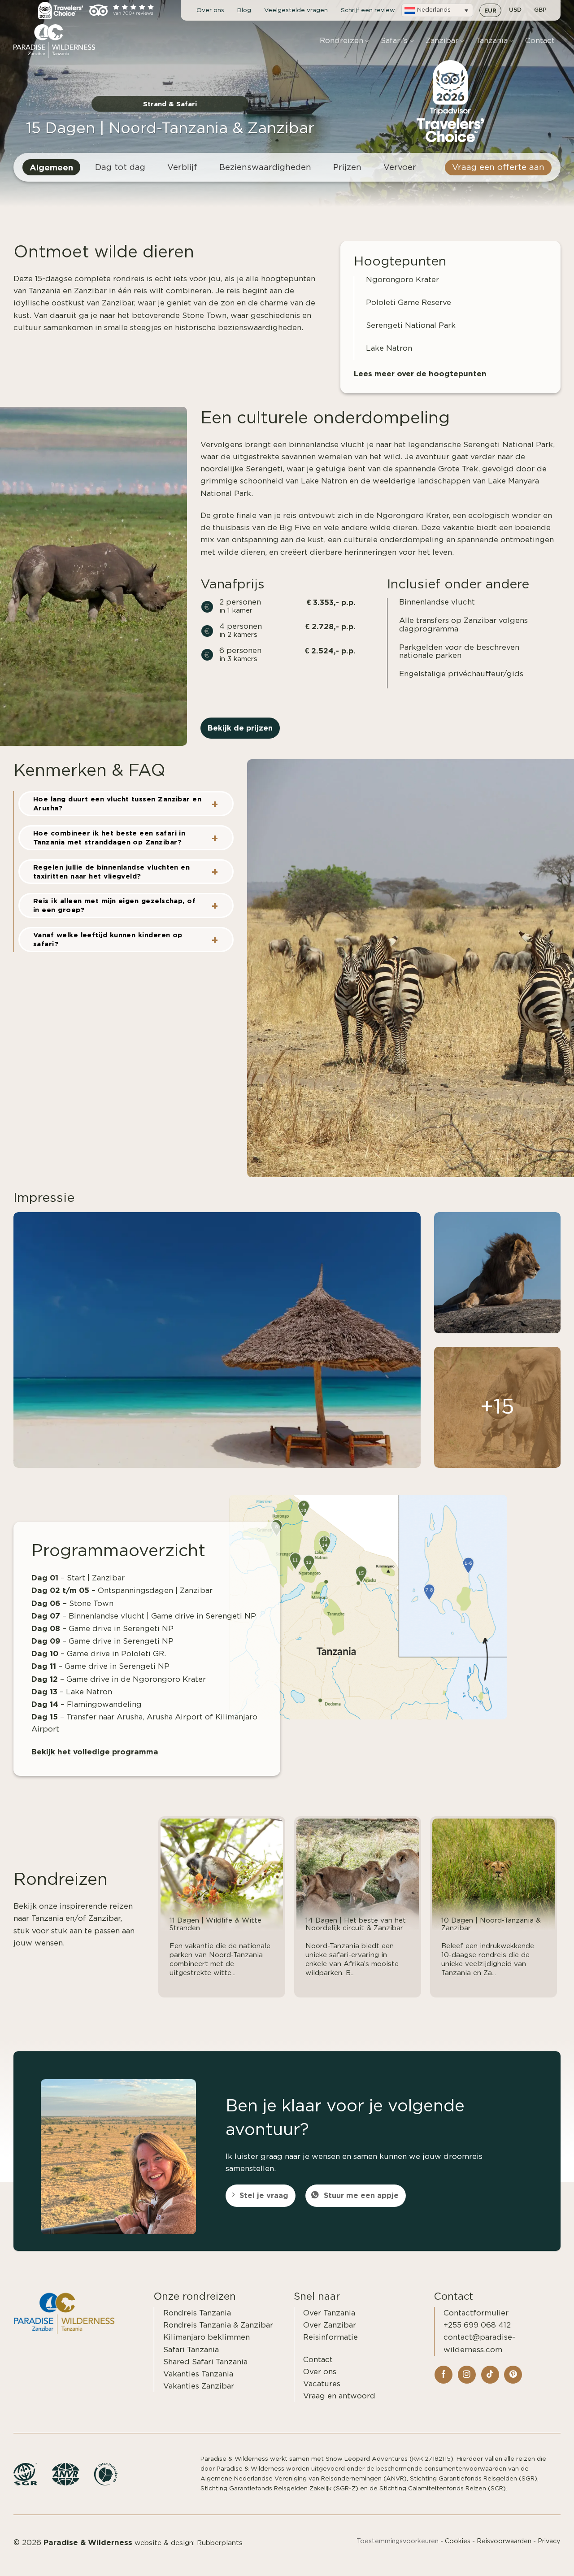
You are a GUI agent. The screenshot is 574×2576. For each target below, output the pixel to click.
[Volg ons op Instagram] (467, 2375)
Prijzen (347, 168)
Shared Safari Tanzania (205, 2362)
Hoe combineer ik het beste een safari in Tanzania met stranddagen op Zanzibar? (109, 838)
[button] (437, 10)
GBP (540, 10)
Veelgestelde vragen (296, 10)
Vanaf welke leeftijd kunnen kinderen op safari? (108, 939)
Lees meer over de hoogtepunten (420, 373)
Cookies (458, 2541)
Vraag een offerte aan (498, 168)
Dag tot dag (120, 168)
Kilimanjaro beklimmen (207, 2337)
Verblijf (182, 168)
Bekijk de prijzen (240, 728)
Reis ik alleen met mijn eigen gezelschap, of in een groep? (114, 905)
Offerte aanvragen (517, 2559)
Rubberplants (220, 2543)
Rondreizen (341, 41)
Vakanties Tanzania (198, 2374)
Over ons (210, 10)
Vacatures (322, 2384)
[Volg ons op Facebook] (444, 2375)
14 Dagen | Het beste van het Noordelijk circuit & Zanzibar (356, 1924)
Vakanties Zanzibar (199, 2386)
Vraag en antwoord (339, 2396)
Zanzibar (442, 41)
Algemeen (51, 167)
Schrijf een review (368, 10)
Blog (244, 10)
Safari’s (394, 41)
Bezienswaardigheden (265, 168)
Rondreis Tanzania (197, 2313)
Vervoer (400, 168)
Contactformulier (476, 2313)
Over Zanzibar (330, 2325)
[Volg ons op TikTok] (490, 2375)
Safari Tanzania (191, 2350)
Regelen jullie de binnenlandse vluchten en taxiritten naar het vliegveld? (111, 872)
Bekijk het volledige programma (95, 1751)
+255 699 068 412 (477, 2325)
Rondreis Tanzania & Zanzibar (218, 2325)
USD (515, 10)
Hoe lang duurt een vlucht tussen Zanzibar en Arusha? (117, 803)
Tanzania (492, 41)
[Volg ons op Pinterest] (513, 2375)
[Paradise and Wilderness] (58, 41)
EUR (490, 10)
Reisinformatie (330, 2337)
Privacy (549, 2541)
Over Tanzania (329, 2313)
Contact (540, 41)
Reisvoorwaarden (504, 2541)
